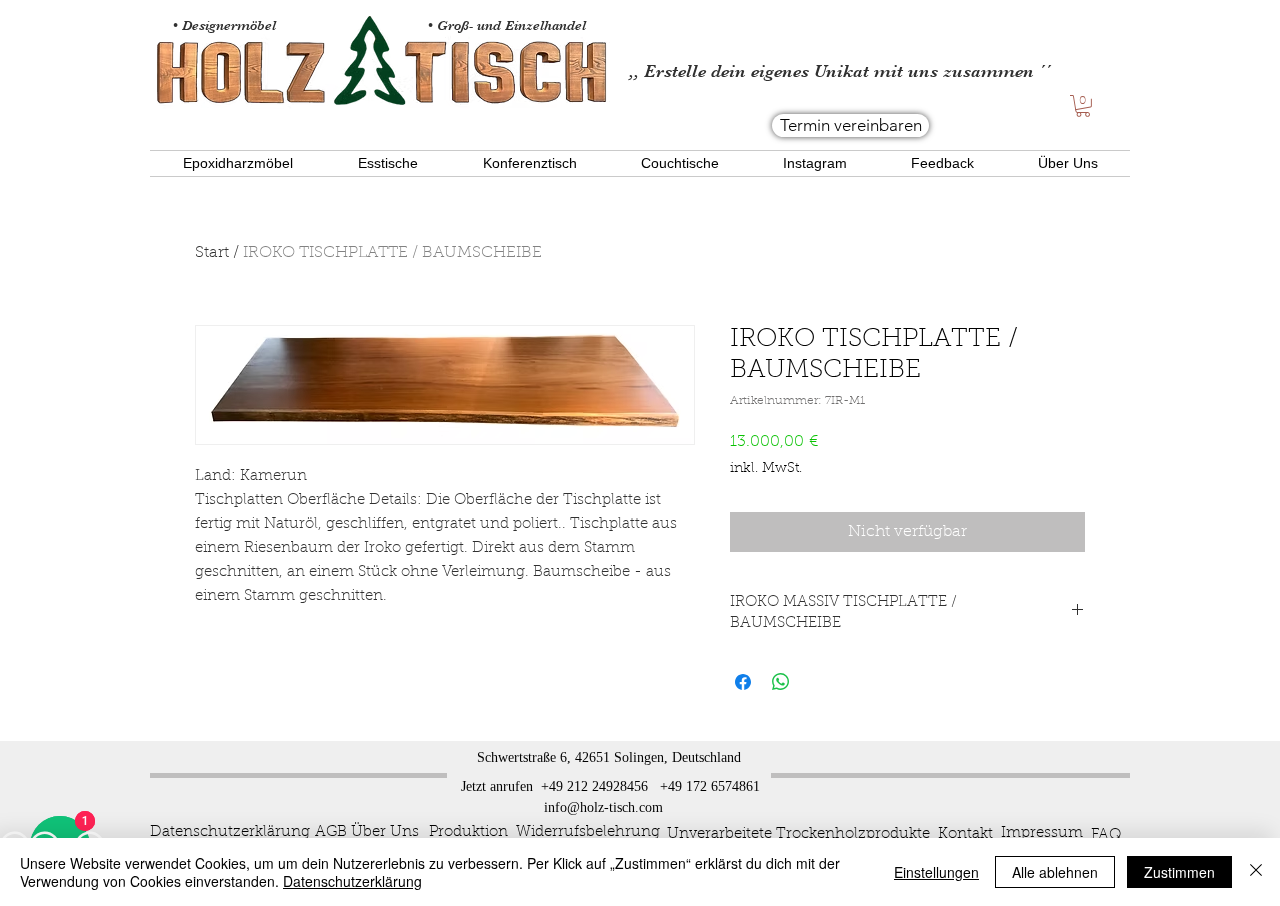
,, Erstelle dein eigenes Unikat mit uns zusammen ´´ (840, 71)
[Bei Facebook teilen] (743, 682)
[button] (1083, 106)
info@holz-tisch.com (603, 807)
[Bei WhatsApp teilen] (781, 682)
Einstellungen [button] (936, 872)
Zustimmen (1179, 872)
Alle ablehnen (1055, 872)
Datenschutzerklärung (352, 881)
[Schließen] (1256, 872)
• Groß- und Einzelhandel (509, 25)
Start (212, 253)
